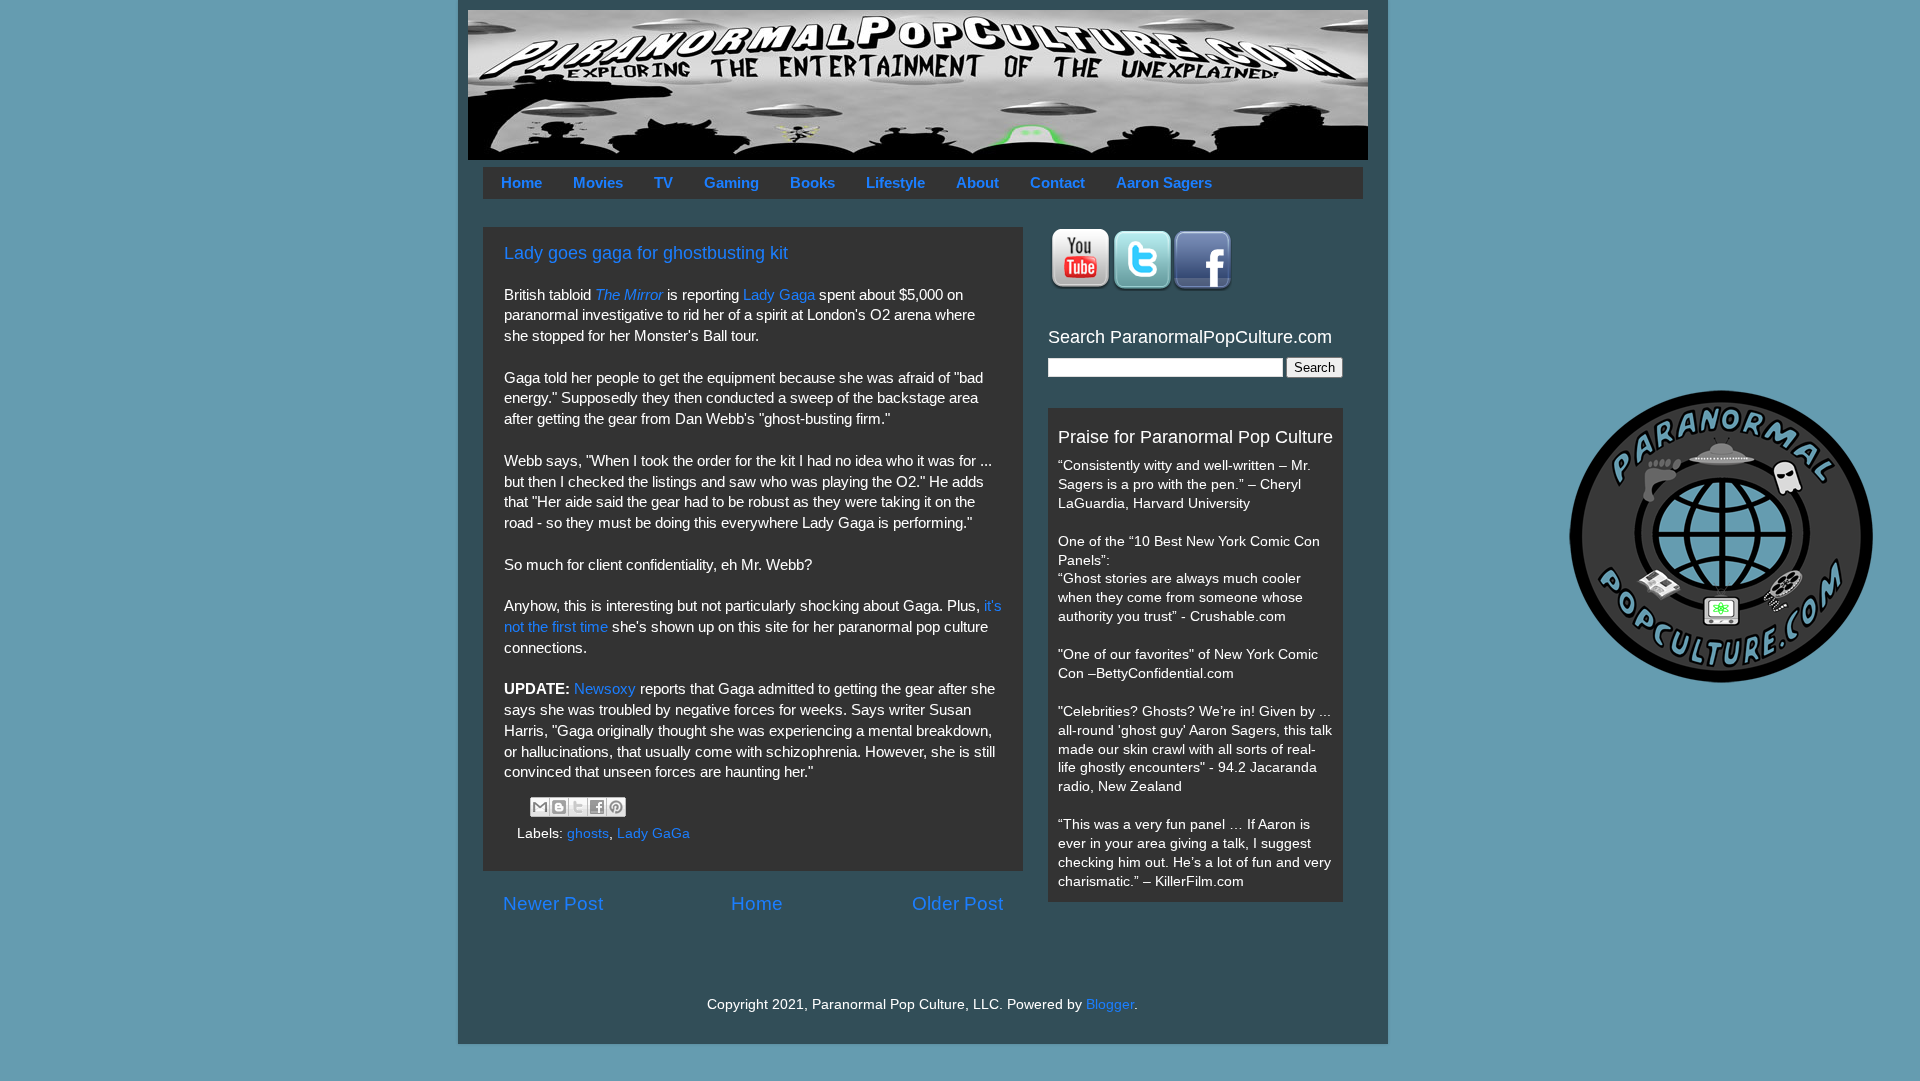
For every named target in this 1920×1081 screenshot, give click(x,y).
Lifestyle (895, 182)
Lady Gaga (779, 295)
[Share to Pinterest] (616, 807)
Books (812, 182)
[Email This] (540, 807)
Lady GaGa (653, 833)
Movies (598, 182)
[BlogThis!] (559, 807)
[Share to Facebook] (597, 807)
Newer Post (553, 903)
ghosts (588, 833)
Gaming (731, 182)
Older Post (957, 903)
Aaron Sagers (1164, 182)
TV (663, 182)
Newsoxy (607, 689)
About (977, 182)
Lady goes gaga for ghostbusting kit (646, 253)
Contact (1057, 182)
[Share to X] (578, 807)
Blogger (1110, 1004)
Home (521, 182)
